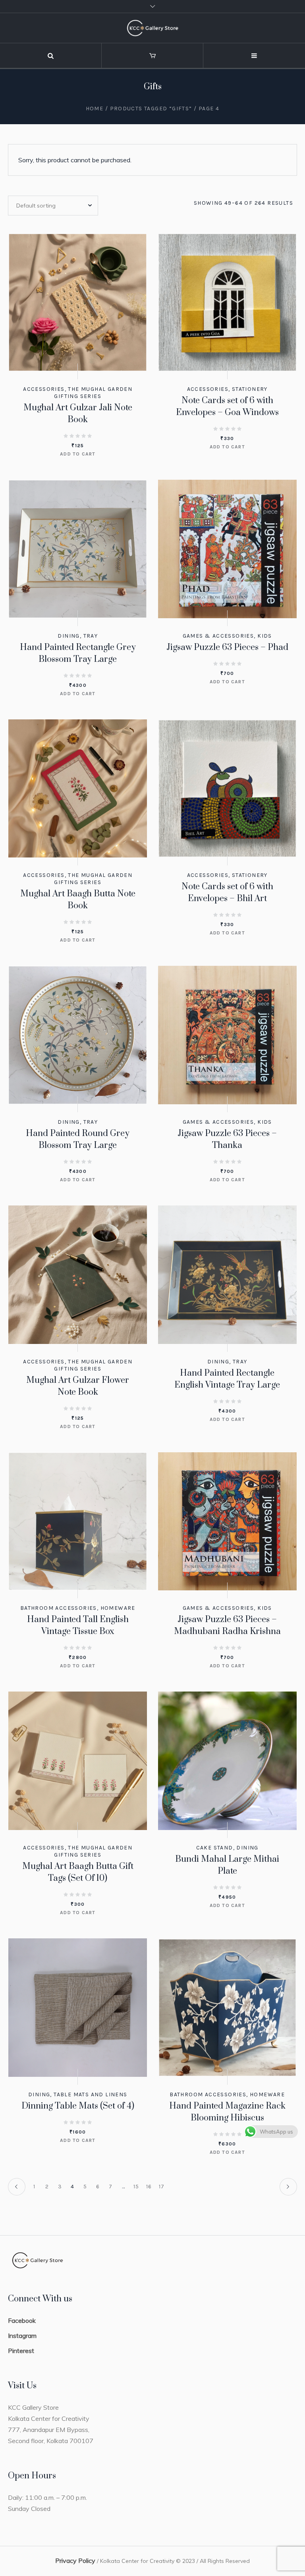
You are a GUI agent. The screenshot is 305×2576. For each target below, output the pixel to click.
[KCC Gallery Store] (152, 28)
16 (149, 2187)
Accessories (44, 389)
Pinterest (21, 2351)
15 (136, 2187)
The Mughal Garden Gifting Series (93, 393)
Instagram (22, 2336)
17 (162, 2187)
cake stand (215, 1848)
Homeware (118, 1608)
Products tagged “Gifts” (151, 109)
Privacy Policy (75, 2561)
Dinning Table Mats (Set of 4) (78, 2106)
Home (95, 109)
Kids (265, 636)
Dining (69, 636)
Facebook (22, 2320)
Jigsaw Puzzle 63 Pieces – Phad (227, 647)
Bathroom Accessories (59, 1608)
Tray (91, 636)
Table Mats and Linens (90, 2094)
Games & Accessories (218, 636)
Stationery (250, 389)
